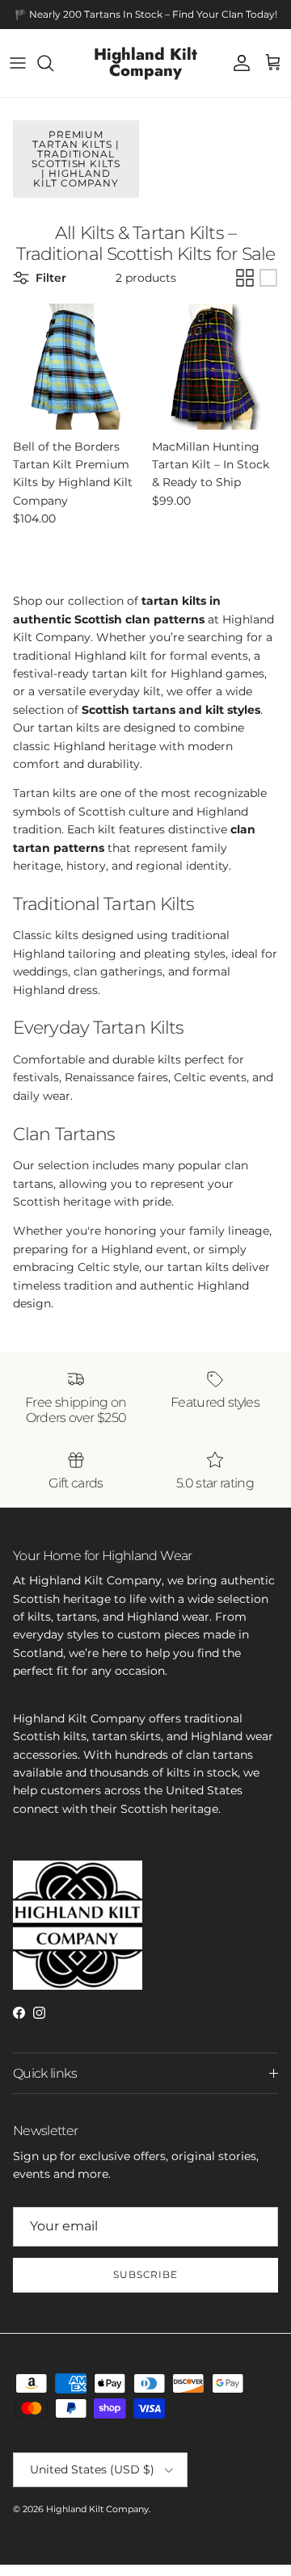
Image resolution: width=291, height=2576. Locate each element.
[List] (268, 278)
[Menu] (18, 63)
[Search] (53, 63)
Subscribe (146, 2274)
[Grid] (245, 278)
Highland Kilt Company (97, 2509)
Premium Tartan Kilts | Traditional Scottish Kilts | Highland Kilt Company (76, 159)
